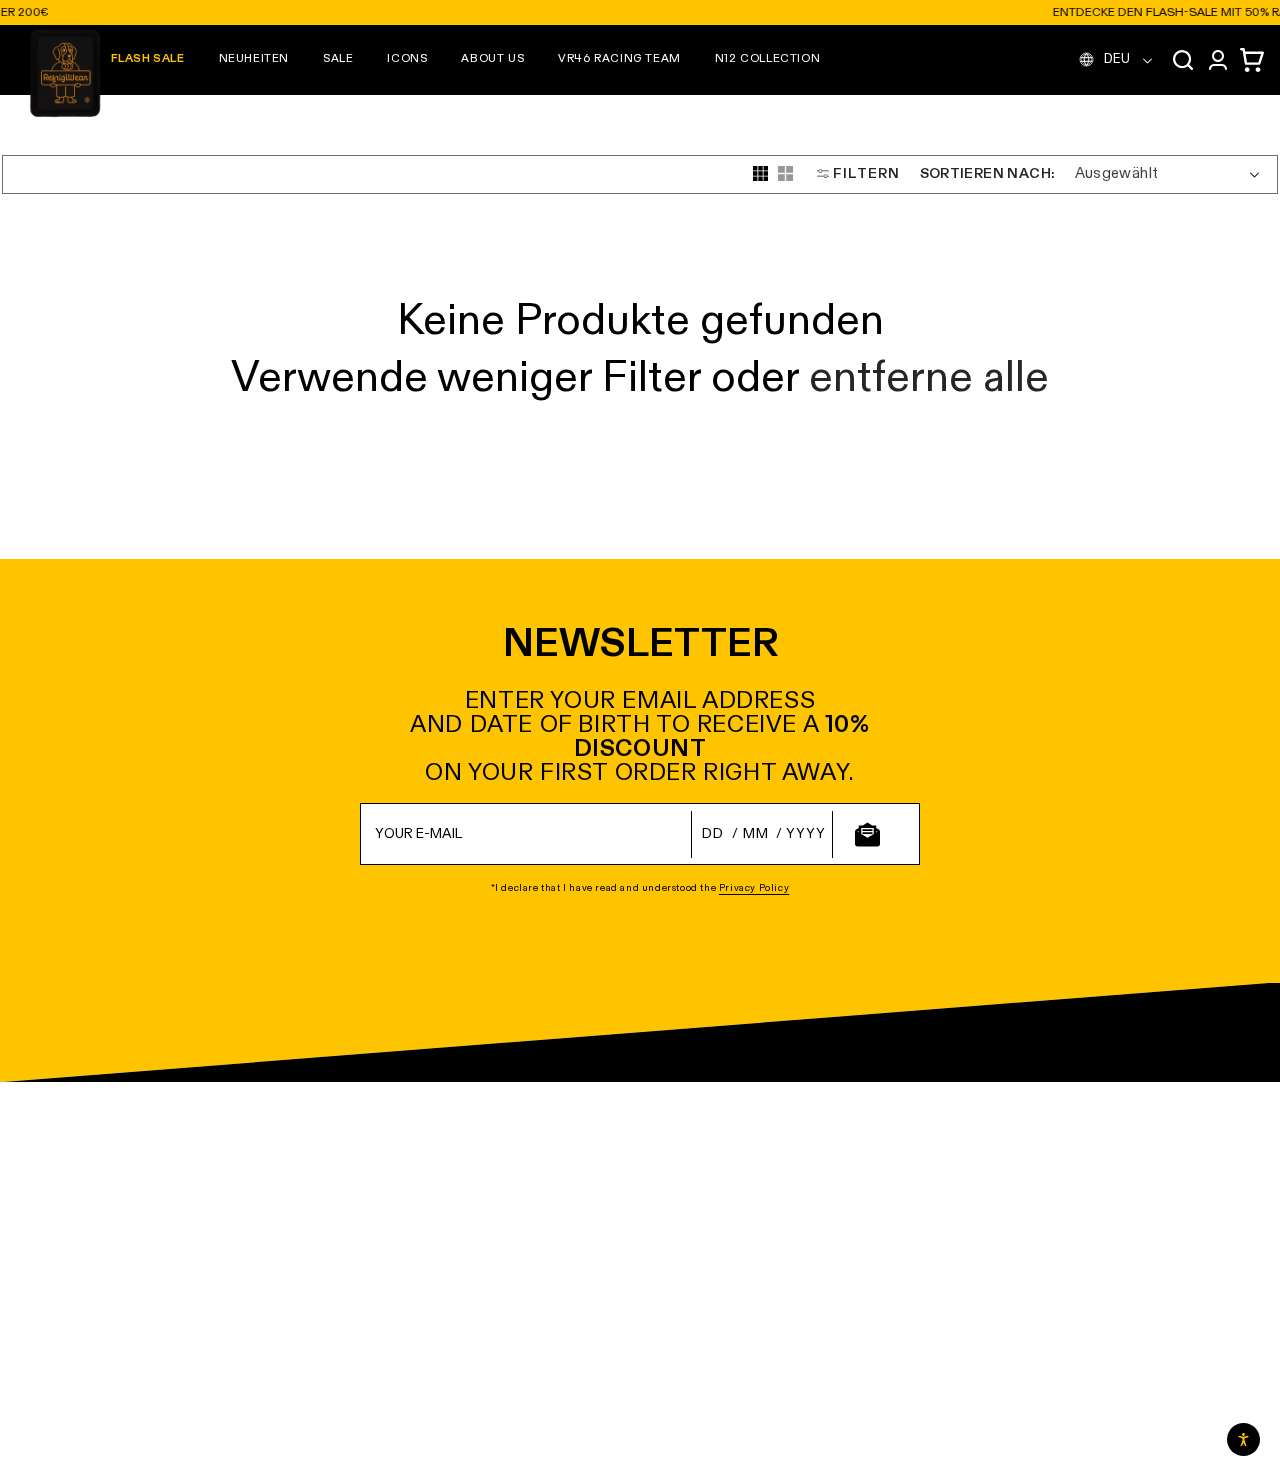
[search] (1183, 60)
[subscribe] (867, 834)
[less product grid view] (785, 173)
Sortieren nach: (987, 173)
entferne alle (929, 379)
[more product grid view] (760, 173)
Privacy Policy (754, 888)
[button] (254, 59)
